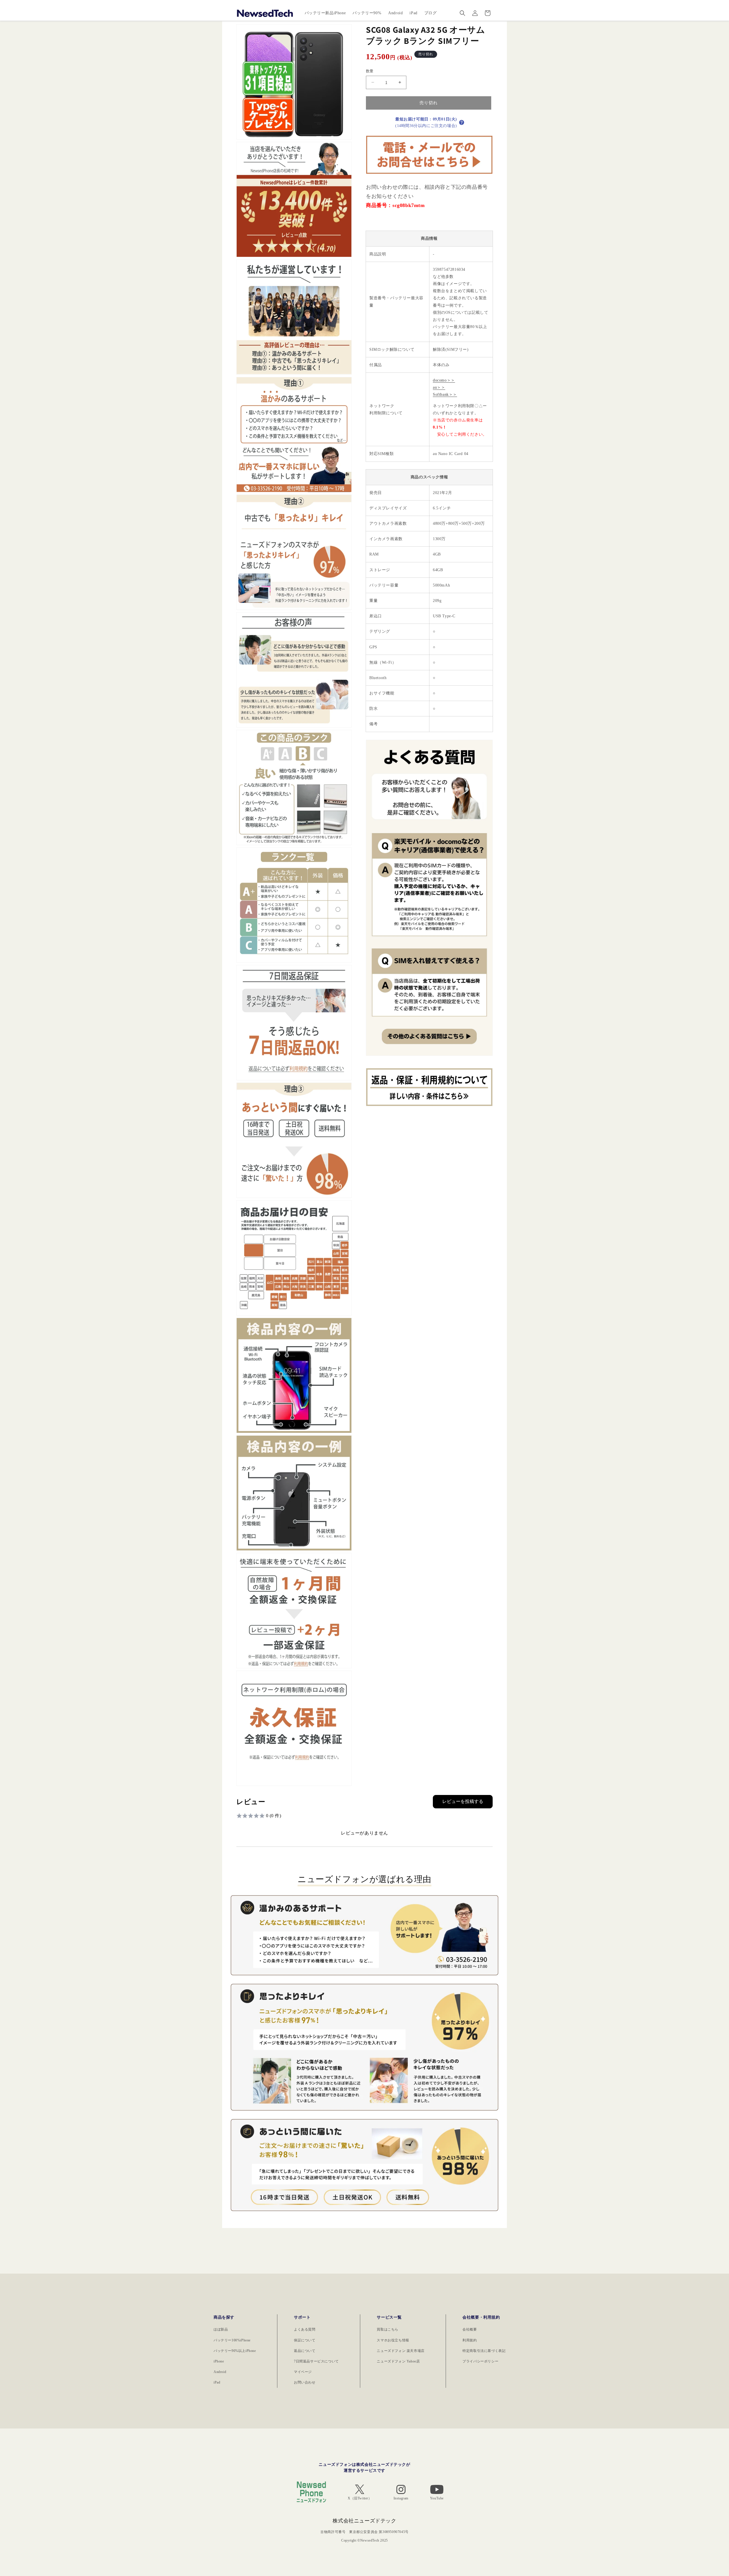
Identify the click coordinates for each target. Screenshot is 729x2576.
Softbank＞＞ (445, 395)
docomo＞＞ (444, 380)
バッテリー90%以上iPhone (235, 2351)
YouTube (437, 2498)
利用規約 (470, 2340)
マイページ (303, 2372)
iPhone (219, 2361)
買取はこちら (388, 2329)
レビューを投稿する (463, 1801)
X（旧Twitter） (360, 2498)
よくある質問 (305, 2329)
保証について (305, 2340)
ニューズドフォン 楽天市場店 (401, 2351)
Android (220, 2372)
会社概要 (470, 2329)
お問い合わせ (305, 2382)
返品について (305, 2351)
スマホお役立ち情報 (393, 2340)
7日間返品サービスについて (316, 2361)
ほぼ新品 (221, 2329)
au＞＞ (439, 387)
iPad (217, 2382)
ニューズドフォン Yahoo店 (398, 2361)
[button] (462, 13)
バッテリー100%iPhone (232, 2340)
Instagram (401, 2498)
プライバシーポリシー (480, 2361)
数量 (370, 71)
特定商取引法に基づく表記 (484, 2351)
